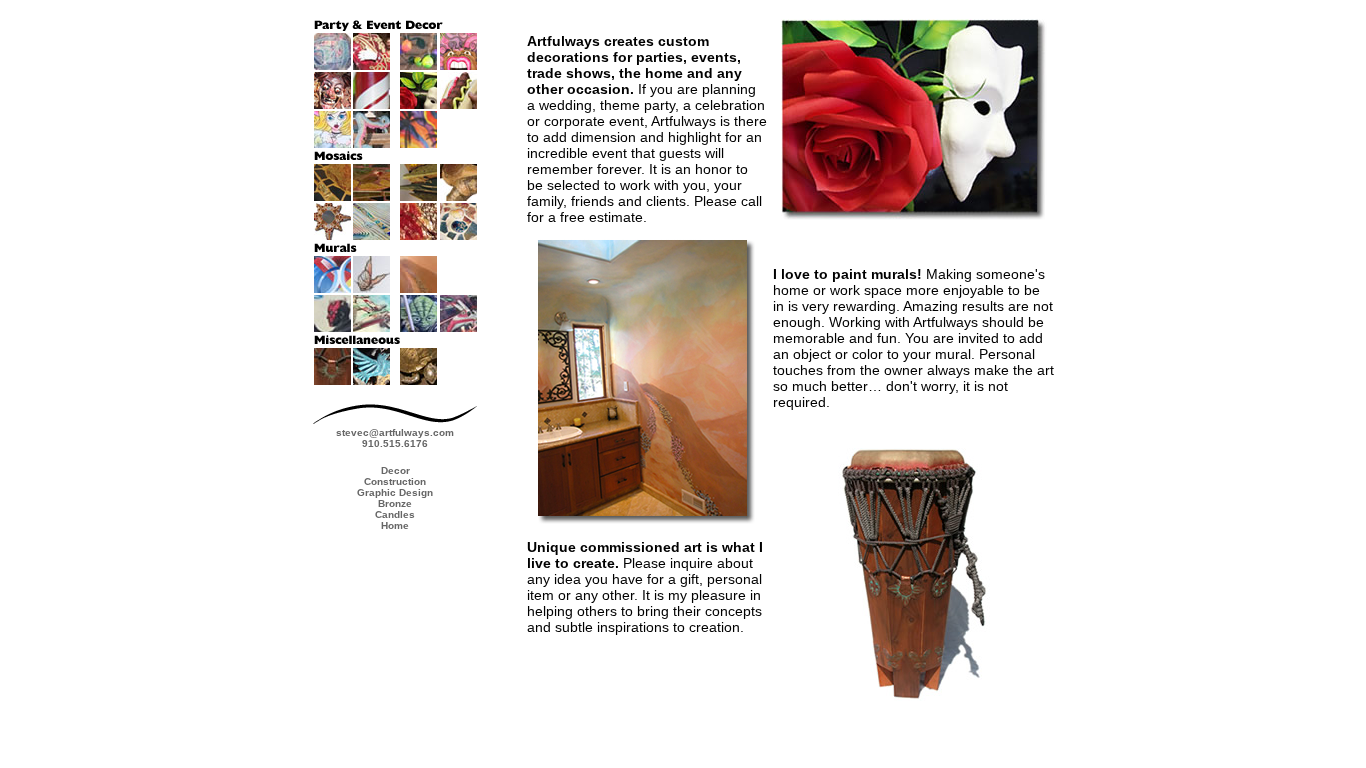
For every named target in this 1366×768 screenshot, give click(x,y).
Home (395, 525)
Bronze (395, 503)
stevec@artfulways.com (395, 432)
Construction (395, 481)
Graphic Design (395, 492)
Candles (395, 514)
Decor (395, 470)
